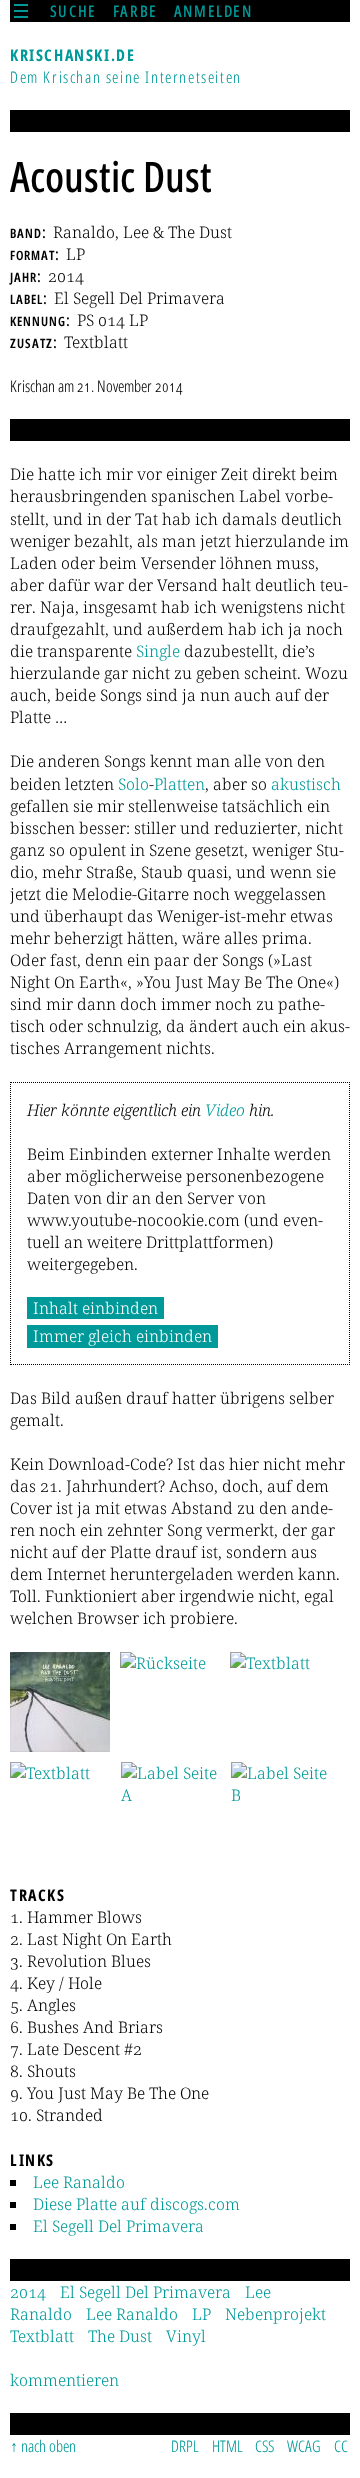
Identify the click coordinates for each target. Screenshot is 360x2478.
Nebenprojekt (275, 2314)
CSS (264, 2446)
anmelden (213, 11)
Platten (179, 784)
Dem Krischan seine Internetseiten (126, 77)
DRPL (185, 2446)
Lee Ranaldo (79, 2182)
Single (158, 651)
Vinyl (186, 2336)
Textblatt (42, 2336)
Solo (133, 784)
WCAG (304, 2446)
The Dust (120, 2336)
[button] (60, 1702)
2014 (28, 2292)
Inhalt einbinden (95, 1308)
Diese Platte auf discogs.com (136, 2204)
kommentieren (64, 2380)
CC (341, 2446)
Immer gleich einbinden (122, 1336)
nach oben (48, 2446)
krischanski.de (72, 55)
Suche (73, 11)
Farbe (135, 11)
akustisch (306, 784)
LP (201, 2314)
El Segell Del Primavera (118, 2226)
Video (225, 1110)
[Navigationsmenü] (21, 11)
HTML (227, 2446)
